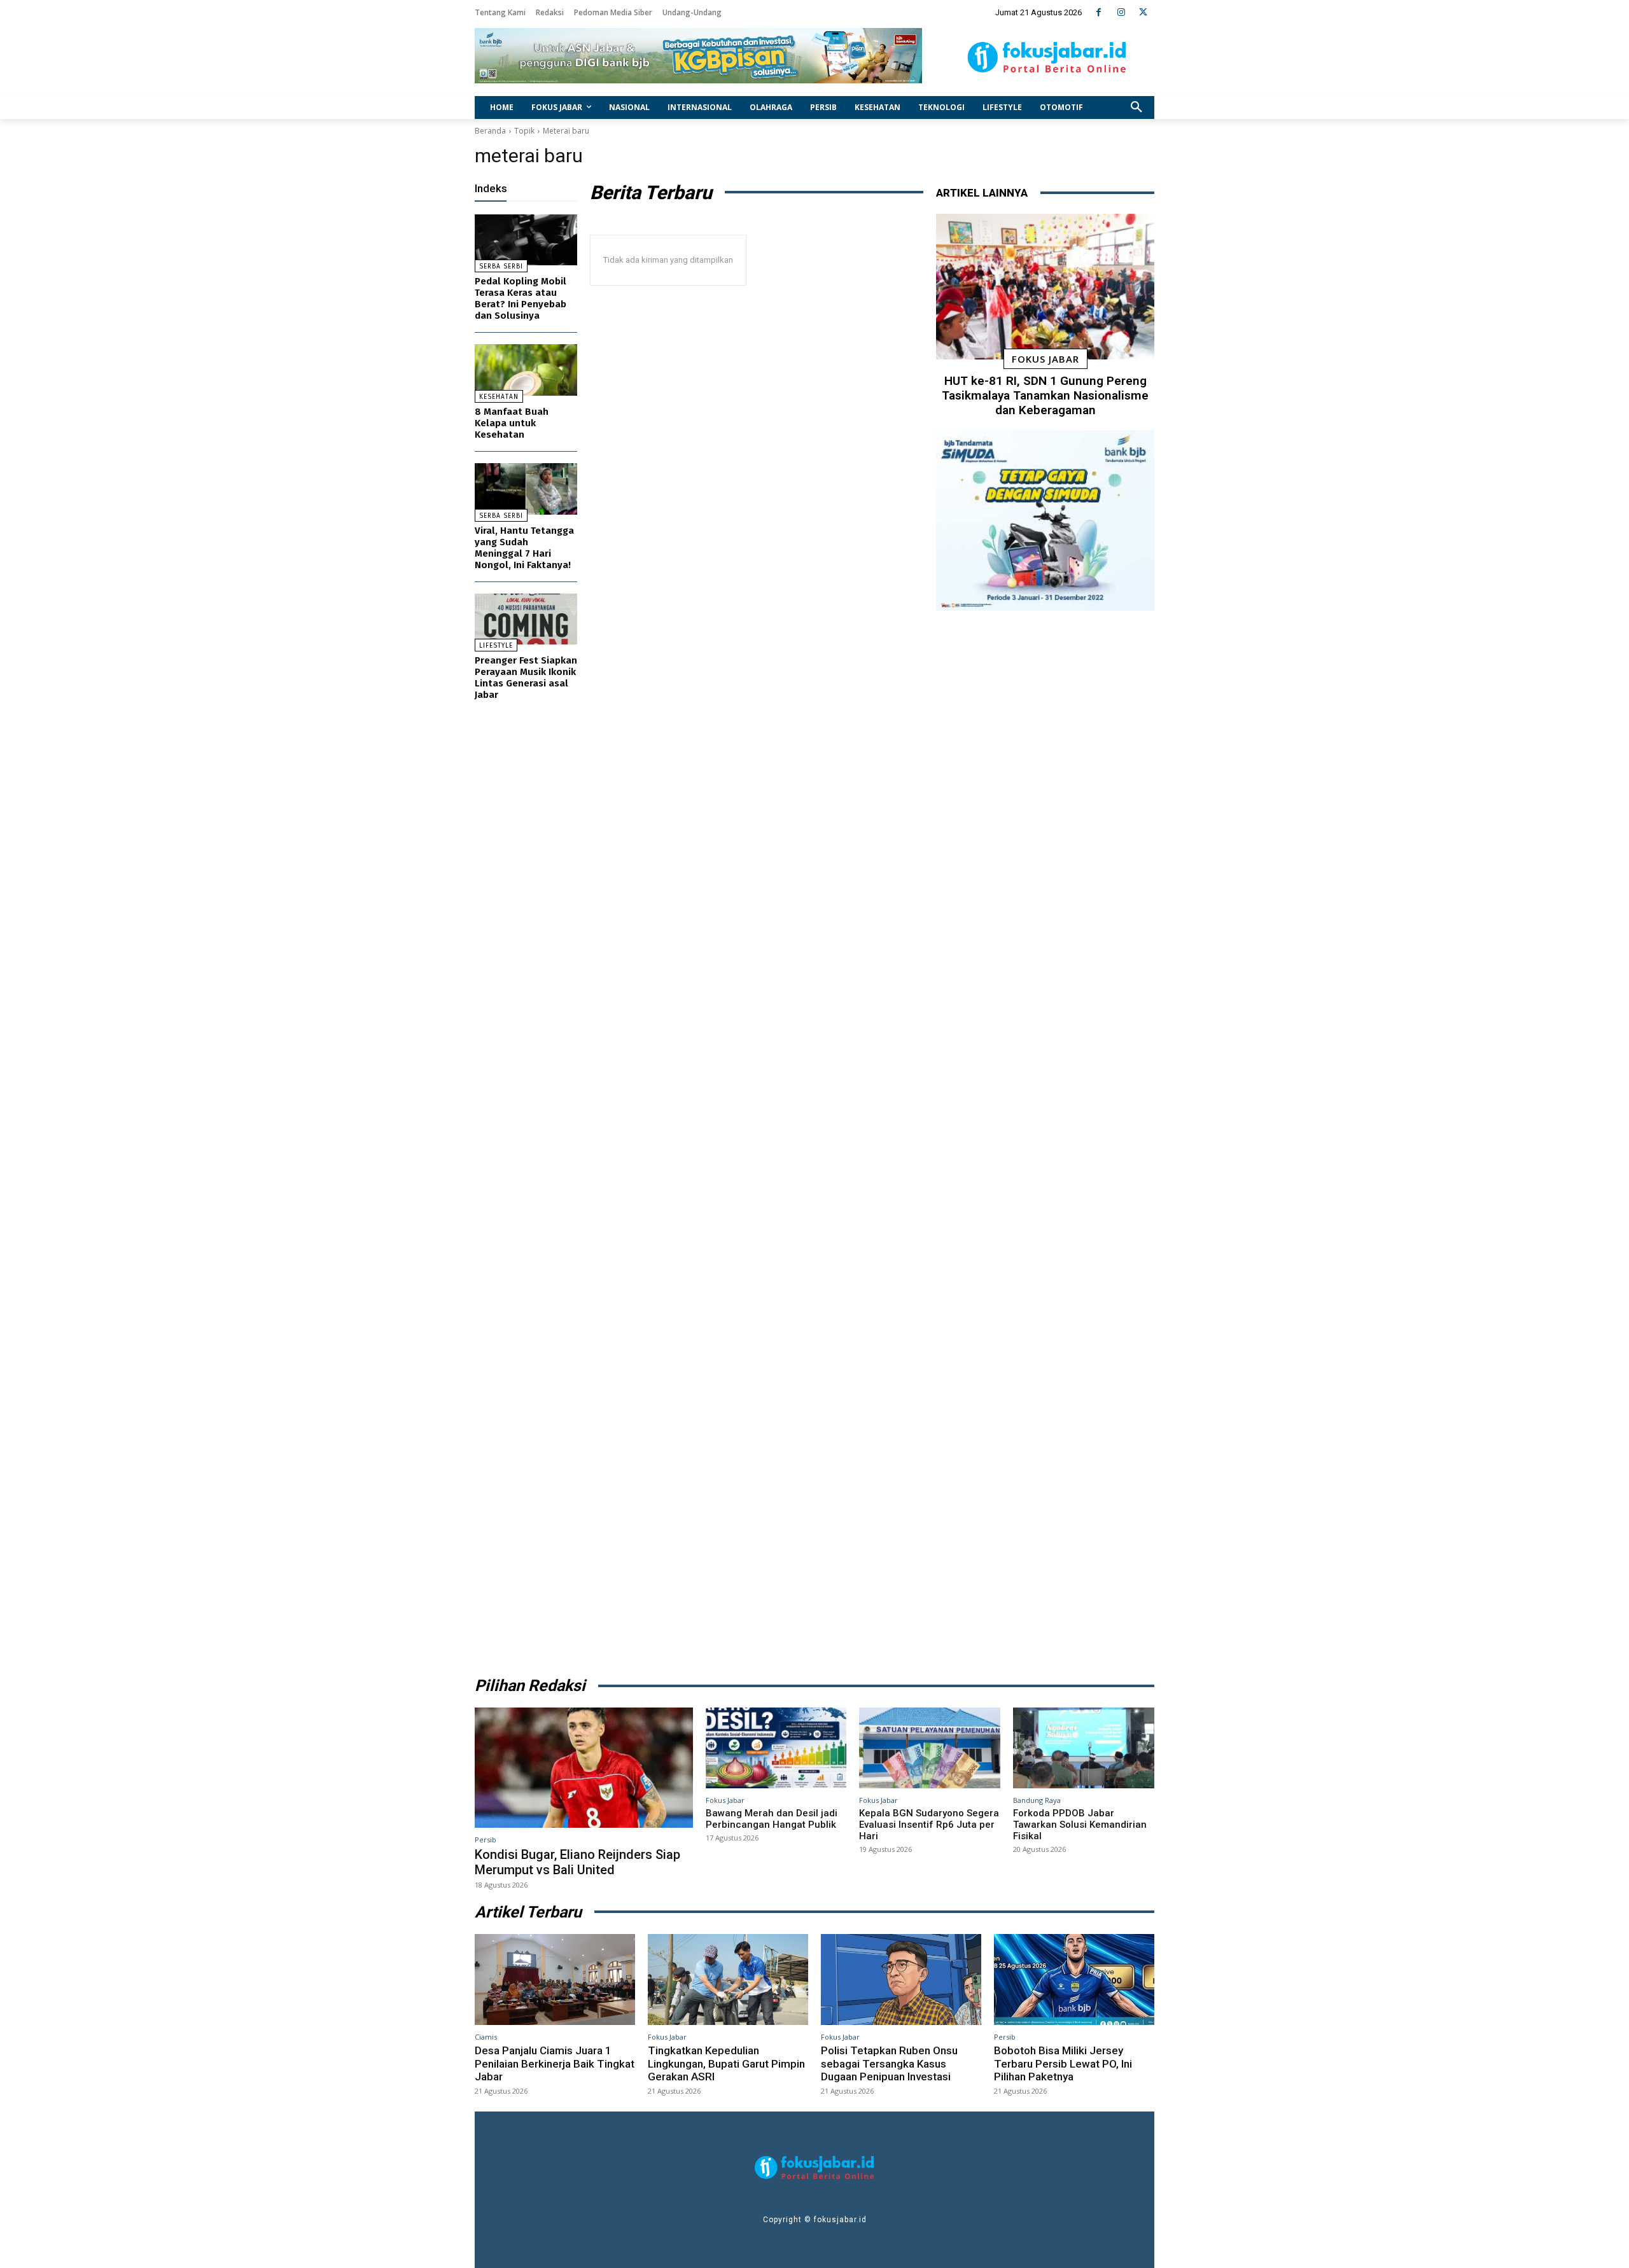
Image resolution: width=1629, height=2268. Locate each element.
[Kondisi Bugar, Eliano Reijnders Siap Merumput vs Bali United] (584, 1767)
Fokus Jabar (1045, 359)
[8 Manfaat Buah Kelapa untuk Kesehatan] (526, 370)
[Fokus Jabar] (1047, 57)
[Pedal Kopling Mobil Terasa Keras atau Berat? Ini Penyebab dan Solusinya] (526, 240)
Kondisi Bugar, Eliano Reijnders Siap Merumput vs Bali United (577, 1862)
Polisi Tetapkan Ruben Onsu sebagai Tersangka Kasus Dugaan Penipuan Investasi (889, 2063)
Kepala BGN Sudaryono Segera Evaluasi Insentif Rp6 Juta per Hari (929, 1825)
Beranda (490, 131)
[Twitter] (1143, 12)
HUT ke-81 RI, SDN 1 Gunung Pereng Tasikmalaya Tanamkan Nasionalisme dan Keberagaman (1045, 395)
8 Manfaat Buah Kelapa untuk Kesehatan (512, 423)
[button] (1136, 108)
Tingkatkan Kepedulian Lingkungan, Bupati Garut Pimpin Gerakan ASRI (726, 2063)
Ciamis (486, 2037)
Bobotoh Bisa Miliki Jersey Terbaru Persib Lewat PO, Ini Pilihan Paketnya (1063, 2063)
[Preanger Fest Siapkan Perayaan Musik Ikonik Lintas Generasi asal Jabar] (526, 619)
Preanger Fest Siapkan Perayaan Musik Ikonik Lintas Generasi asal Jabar (526, 678)
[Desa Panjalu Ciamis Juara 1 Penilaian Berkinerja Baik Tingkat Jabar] (555, 1980)
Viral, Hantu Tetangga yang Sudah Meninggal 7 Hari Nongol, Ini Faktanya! (524, 548)
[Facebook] (1099, 12)
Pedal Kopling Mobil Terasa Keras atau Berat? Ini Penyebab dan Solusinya (521, 298)
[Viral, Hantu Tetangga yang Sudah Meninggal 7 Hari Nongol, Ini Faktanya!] (526, 489)
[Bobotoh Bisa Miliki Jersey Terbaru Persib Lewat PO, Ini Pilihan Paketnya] (1074, 1980)
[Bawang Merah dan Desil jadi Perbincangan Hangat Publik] (776, 1748)
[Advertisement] (1045, 1139)
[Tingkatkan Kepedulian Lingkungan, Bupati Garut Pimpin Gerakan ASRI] (728, 1980)
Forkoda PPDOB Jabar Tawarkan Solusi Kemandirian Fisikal (1080, 1825)
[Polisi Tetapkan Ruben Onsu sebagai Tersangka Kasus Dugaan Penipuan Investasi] (901, 1980)
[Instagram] (1121, 12)
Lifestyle (496, 646)
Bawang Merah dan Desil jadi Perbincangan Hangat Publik (772, 1819)
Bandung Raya (1037, 1800)
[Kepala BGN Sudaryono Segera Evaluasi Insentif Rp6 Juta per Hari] (930, 1748)
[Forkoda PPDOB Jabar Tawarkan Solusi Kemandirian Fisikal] (1084, 1748)
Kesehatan (499, 397)
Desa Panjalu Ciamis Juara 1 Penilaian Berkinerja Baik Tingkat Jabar (555, 2063)
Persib (486, 1840)
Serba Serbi (501, 267)
